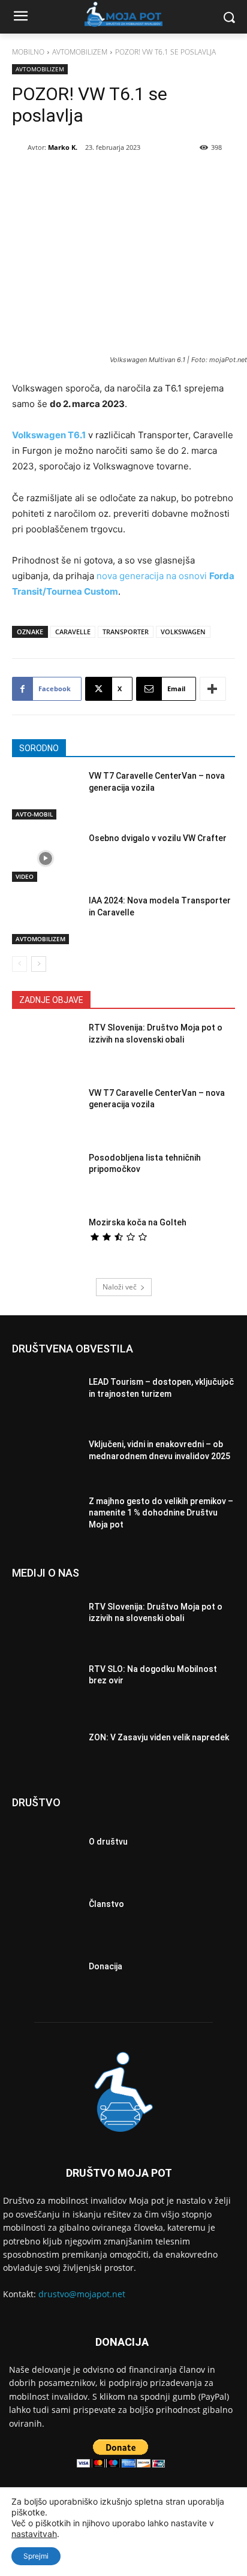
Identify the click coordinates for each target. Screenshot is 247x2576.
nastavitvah (34, 2534)
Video (25, 876)
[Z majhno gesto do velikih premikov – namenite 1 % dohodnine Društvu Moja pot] (46, 1516)
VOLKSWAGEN (183, 632)
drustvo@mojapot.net (82, 2294)
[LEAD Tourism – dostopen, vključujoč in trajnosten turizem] (46, 1391)
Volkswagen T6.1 (49, 435)
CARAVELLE (73, 632)
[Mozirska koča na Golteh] (46, 1243)
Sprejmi (36, 2556)
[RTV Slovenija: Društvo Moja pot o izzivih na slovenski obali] (46, 1048)
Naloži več (120, 1287)
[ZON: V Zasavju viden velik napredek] (46, 1740)
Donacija (106, 1966)
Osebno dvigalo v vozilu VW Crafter (158, 838)
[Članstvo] (46, 1908)
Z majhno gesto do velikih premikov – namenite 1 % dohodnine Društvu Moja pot (161, 1513)
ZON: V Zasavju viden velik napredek (159, 1737)
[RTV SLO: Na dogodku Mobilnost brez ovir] (46, 1678)
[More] (213, 689)
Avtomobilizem (80, 52)
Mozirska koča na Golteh (138, 1222)
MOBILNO (28, 52)
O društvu (108, 1842)
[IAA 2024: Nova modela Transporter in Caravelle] (46, 921)
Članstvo (106, 1904)
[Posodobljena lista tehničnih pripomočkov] (46, 1178)
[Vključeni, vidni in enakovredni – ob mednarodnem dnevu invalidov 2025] (46, 1454)
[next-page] (39, 964)
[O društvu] (46, 1845)
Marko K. (63, 147)
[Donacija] (46, 1970)
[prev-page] (19, 964)
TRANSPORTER (126, 632)
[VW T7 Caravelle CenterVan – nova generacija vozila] (46, 796)
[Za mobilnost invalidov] (123, 14)
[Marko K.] (20, 147)
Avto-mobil (34, 814)
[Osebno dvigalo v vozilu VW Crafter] (46, 858)
